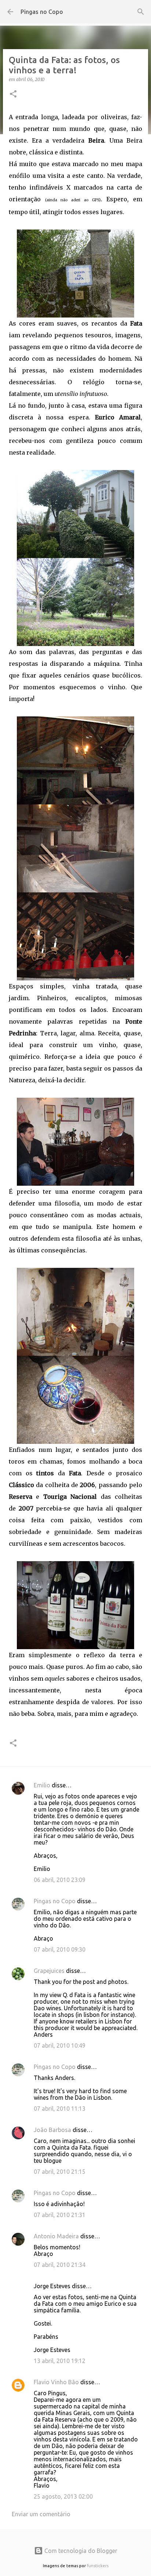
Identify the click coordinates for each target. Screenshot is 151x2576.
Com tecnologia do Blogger (80, 2551)
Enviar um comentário (41, 2514)
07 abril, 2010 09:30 (60, 1949)
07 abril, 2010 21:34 (60, 2265)
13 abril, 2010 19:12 (60, 2361)
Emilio (42, 1785)
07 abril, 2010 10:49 (60, 2045)
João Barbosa (52, 2130)
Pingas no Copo (42, 12)
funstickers (98, 2566)
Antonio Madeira (56, 2236)
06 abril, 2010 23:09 (60, 1880)
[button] (13, 94)
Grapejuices (49, 1971)
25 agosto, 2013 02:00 (63, 2496)
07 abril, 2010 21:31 (60, 2215)
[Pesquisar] (141, 12)
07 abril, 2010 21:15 (60, 2172)
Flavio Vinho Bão (56, 2382)
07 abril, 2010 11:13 (60, 2109)
